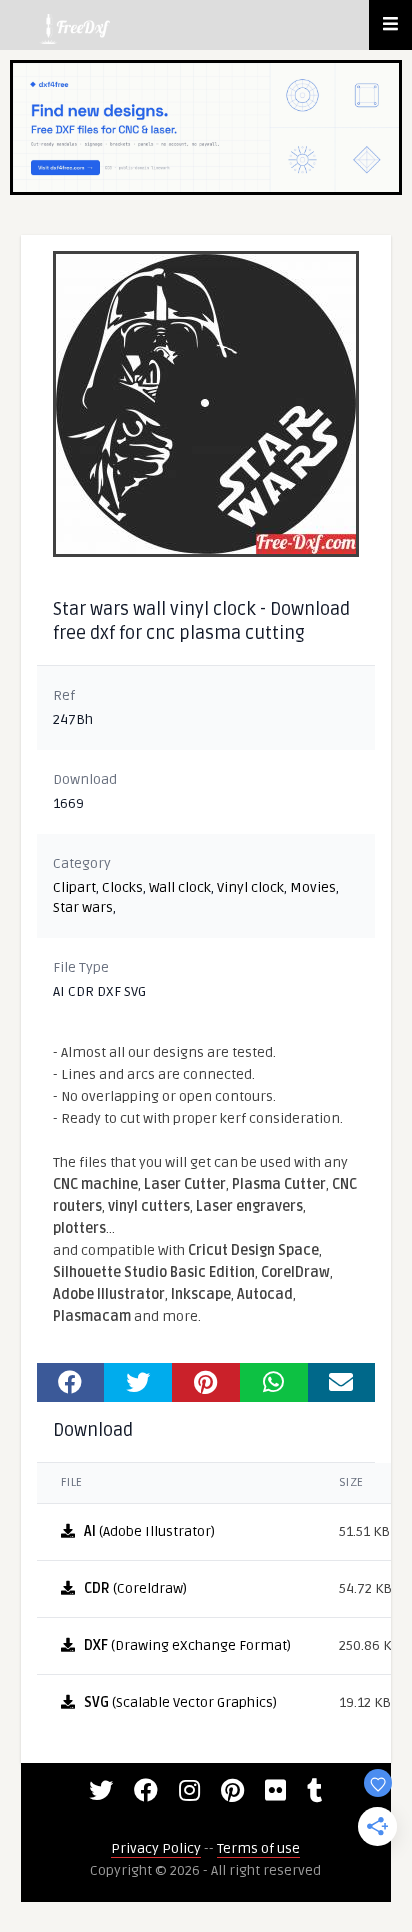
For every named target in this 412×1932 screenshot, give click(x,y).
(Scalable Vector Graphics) (180, 1702)
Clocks (122, 887)
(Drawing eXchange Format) (187, 1645)
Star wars (83, 907)
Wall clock (180, 887)
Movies (313, 887)
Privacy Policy (156, 1848)
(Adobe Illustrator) (149, 1531)
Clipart (74, 887)
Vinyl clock (250, 887)
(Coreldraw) (135, 1588)
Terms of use (258, 1848)
